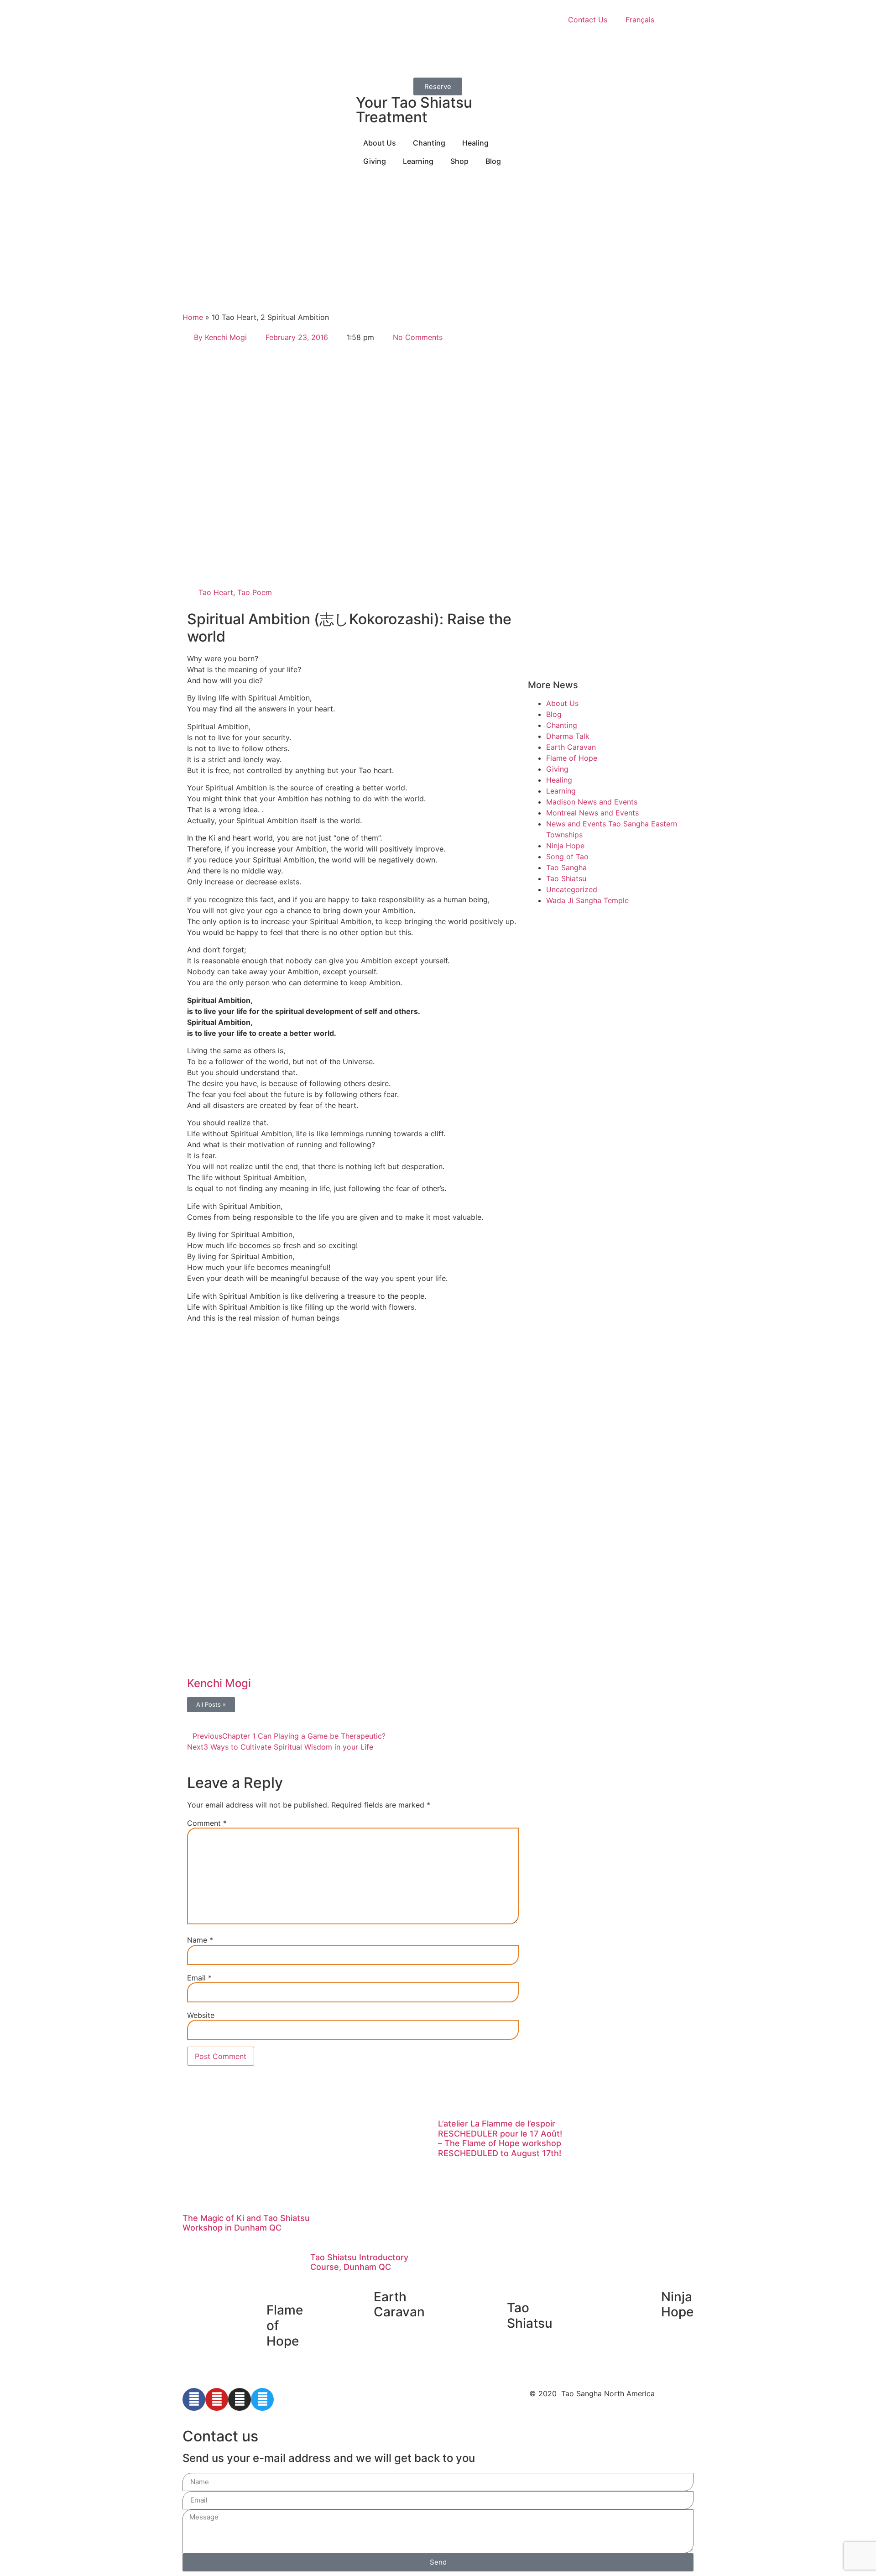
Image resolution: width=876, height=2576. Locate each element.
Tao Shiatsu (566, 878)
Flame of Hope (572, 758)
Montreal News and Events (592, 813)
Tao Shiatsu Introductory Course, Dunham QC (359, 2262)
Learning (561, 791)
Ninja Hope (565, 846)
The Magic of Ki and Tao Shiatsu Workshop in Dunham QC (246, 2223)
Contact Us (588, 20)
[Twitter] (262, 2399)
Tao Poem (255, 592)
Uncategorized (572, 889)
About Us (562, 703)
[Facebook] (194, 2399)
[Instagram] (240, 2399)
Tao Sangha (566, 867)
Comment (207, 1823)
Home (193, 317)
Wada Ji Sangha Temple (587, 900)
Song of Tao (567, 857)
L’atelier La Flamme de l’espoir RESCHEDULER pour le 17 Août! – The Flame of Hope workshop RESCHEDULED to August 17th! (500, 2138)
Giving (557, 769)
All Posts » (211, 1704)
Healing (559, 780)
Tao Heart (216, 592)
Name (200, 1940)
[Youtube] (217, 2399)
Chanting (562, 725)
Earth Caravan (571, 747)
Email (199, 1978)
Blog (554, 714)
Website (201, 2015)
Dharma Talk (568, 736)
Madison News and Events (592, 802)
